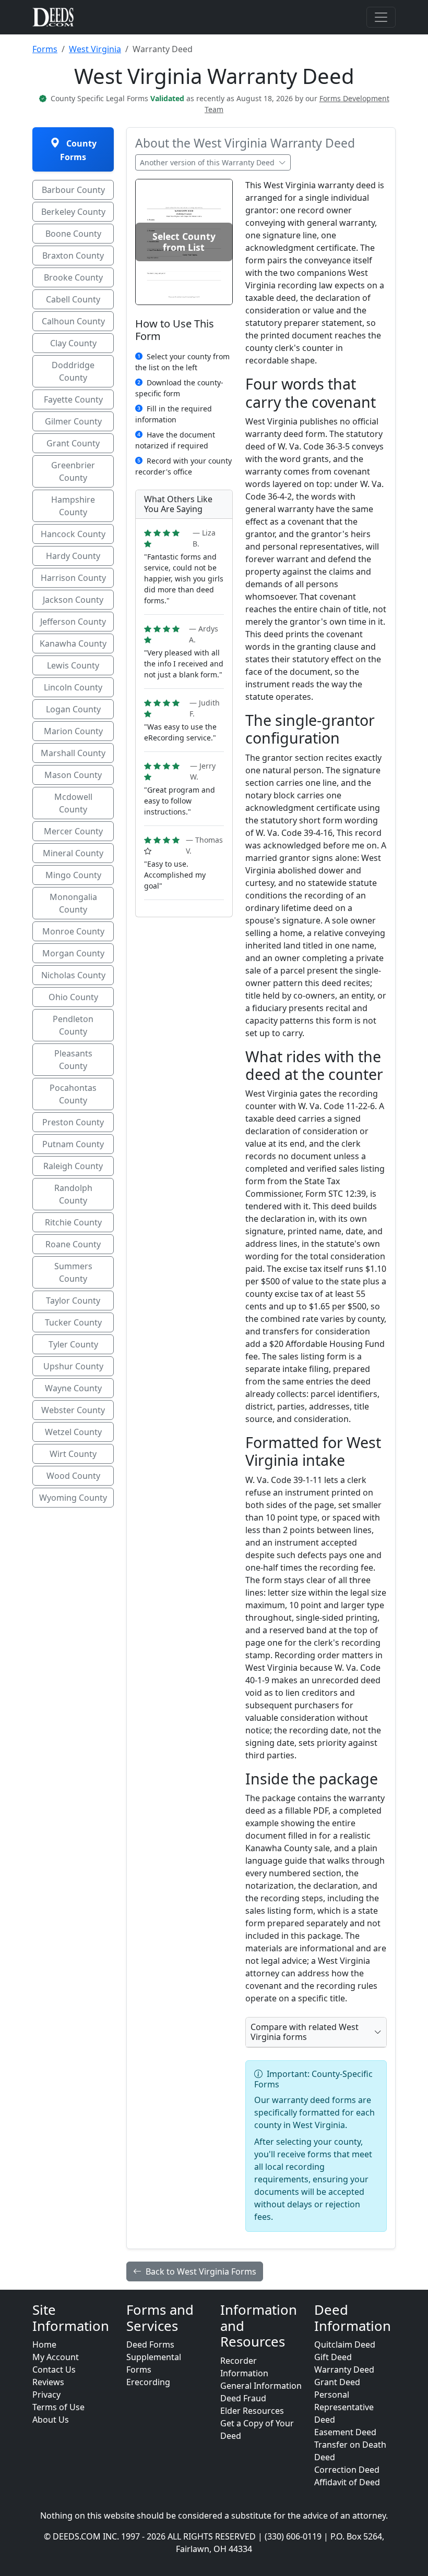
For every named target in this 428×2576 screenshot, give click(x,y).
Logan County (73, 709)
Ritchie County (73, 1222)
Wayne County (73, 1388)
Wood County (73, 1476)
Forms (45, 49)
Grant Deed (337, 2382)
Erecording (148, 2382)
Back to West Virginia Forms (201, 2271)
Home (44, 2344)
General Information (261, 2386)
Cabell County (73, 299)
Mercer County (73, 831)
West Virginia (95, 49)
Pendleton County (73, 1025)
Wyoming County (73, 1498)
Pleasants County (73, 1060)
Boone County (73, 234)
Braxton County (73, 256)
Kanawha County (73, 643)
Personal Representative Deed (344, 2407)
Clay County (73, 343)
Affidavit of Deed (347, 2482)
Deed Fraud (243, 2398)
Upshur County (73, 1366)
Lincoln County (73, 687)
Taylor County (73, 1301)
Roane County (73, 1244)
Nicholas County (73, 975)
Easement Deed (345, 2432)
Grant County (73, 443)
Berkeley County (73, 212)
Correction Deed (347, 2470)
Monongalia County (73, 903)
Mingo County (73, 875)
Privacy (46, 2395)
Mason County (73, 775)
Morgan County (73, 953)
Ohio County (73, 997)
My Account (56, 2357)
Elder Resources (252, 2411)
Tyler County (73, 1344)
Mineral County (73, 853)
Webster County (73, 1410)
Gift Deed (333, 2357)
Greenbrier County (73, 471)
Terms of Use (58, 2407)
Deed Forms (150, 2344)
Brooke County (73, 277)
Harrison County (73, 578)
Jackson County (73, 600)
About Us (51, 2420)
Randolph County (73, 1194)
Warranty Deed (344, 2370)
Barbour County (73, 190)
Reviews (48, 2382)
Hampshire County (73, 506)
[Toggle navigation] (381, 17)
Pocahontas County (73, 1094)
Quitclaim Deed (345, 2344)
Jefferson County (73, 622)
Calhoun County (73, 321)
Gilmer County (73, 421)
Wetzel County (73, 1432)
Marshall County (73, 753)
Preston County (73, 1122)
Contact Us (54, 2370)
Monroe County (73, 931)
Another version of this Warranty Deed (208, 162)
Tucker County (73, 1322)
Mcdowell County (73, 803)
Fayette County (73, 399)
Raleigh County (73, 1166)
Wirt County (73, 1454)
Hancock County (73, 534)
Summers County (73, 1272)
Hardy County (73, 556)
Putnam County (73, 1144)
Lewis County (73, 665)
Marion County (73, 731)
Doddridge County (73, 371)
